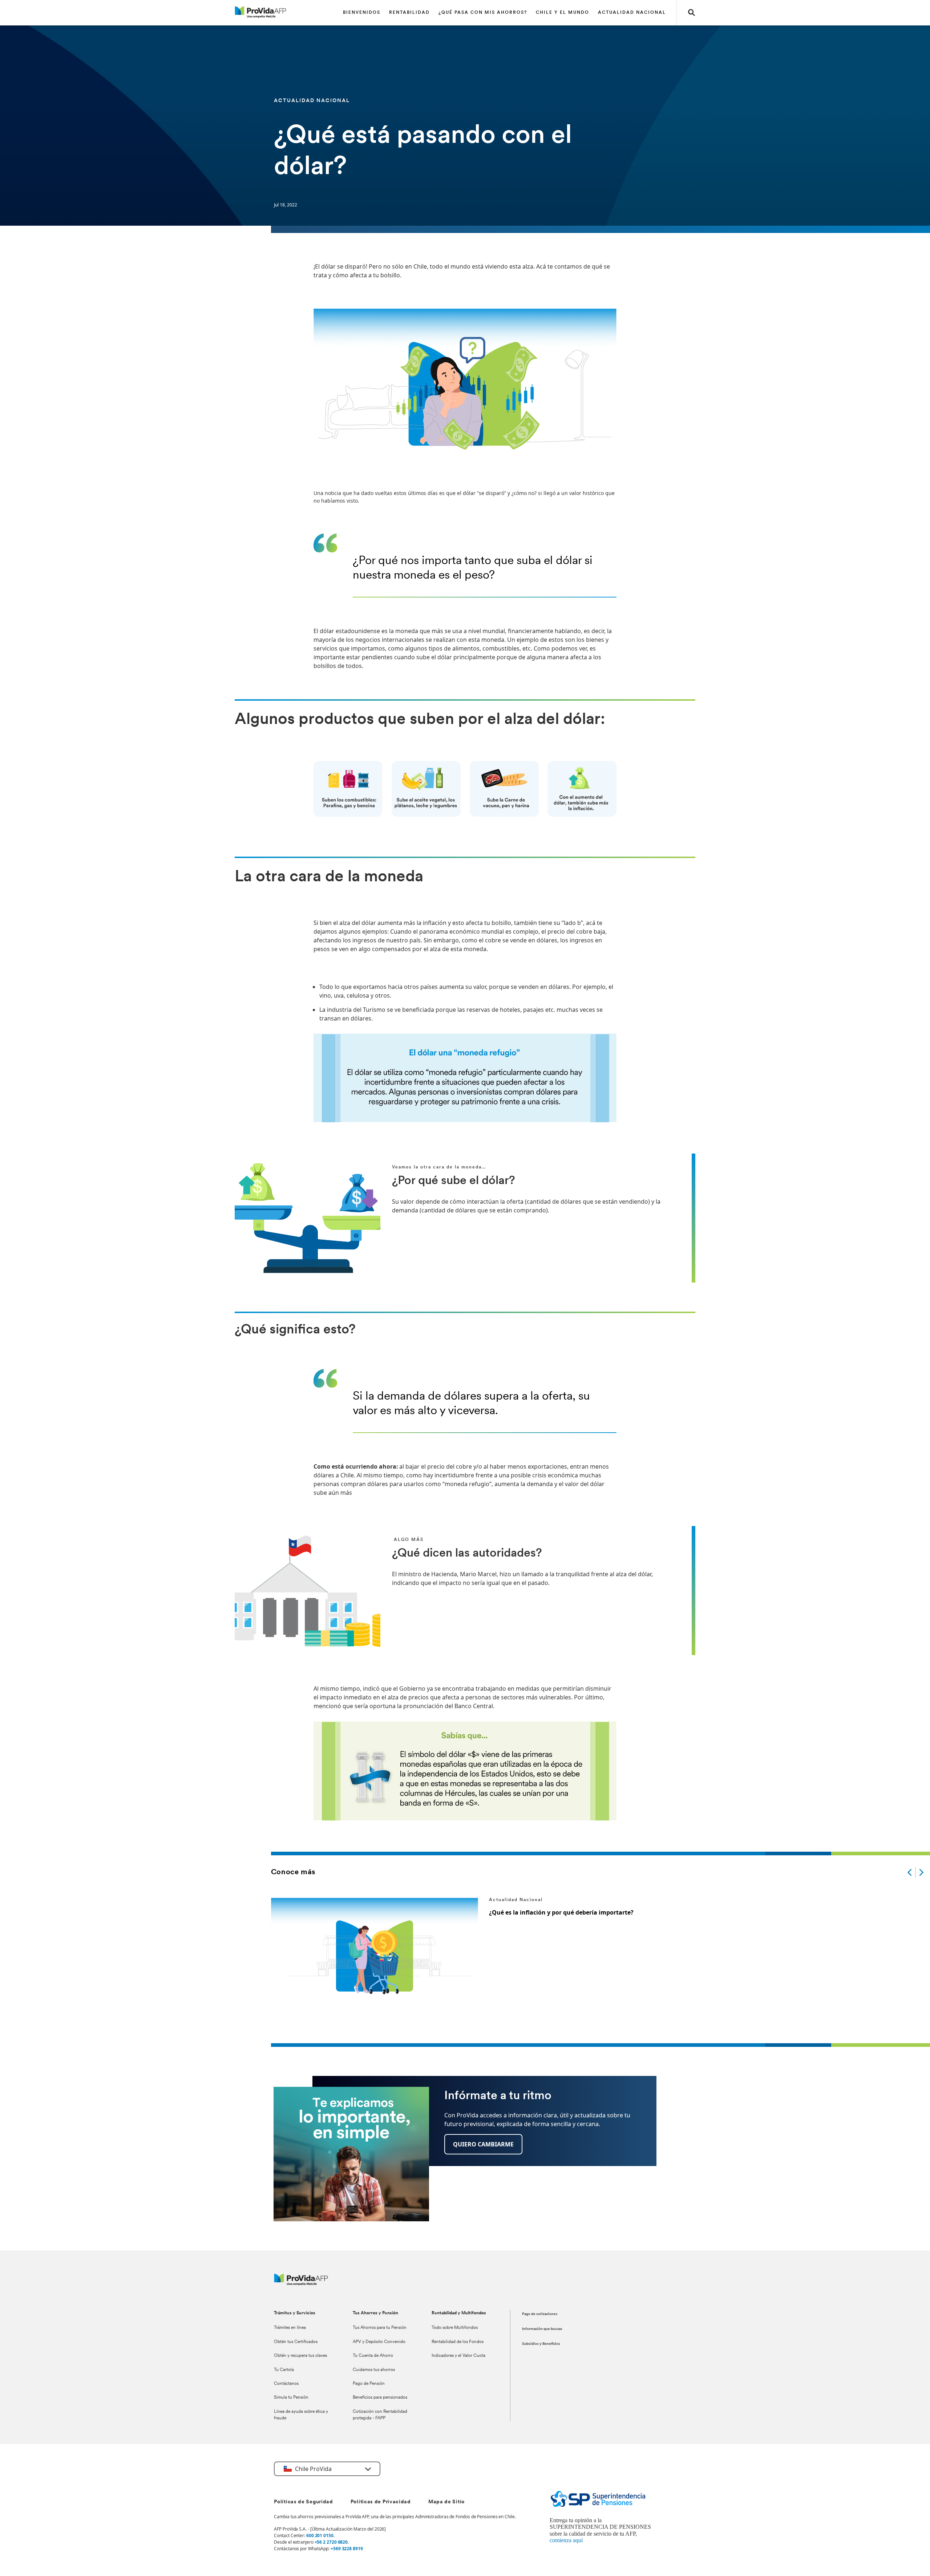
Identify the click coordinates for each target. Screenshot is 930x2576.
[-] (910, 1872)
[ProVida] (301, 2283)
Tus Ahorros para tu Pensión (380, 2328)
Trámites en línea (290, 2328)
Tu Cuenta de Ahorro (373, 2356)
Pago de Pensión (369, 2384)
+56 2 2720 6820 (331, 2542)
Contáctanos (286, 2384)
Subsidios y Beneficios (541, 2344)
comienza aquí (566, 2540)
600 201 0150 (320, 2535)
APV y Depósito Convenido (379, 2342)
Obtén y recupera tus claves (300, 2356)
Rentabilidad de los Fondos (458, 2342)
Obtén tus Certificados (296, 2342)
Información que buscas (542, 2329)
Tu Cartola (284, 2370)
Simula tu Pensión (291, 2398)
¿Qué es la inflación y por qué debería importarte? (561, 1912)
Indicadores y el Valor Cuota (458, 2356)
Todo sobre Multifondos (455, 2328)
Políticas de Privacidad (381, 2502)
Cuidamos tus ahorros (374, 2370)
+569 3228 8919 (347, 2549)
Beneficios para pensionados (380, 2398)
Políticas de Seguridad (303, 2502)
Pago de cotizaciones (540, 2314)
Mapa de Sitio (446, 2502)
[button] (692, 13)
